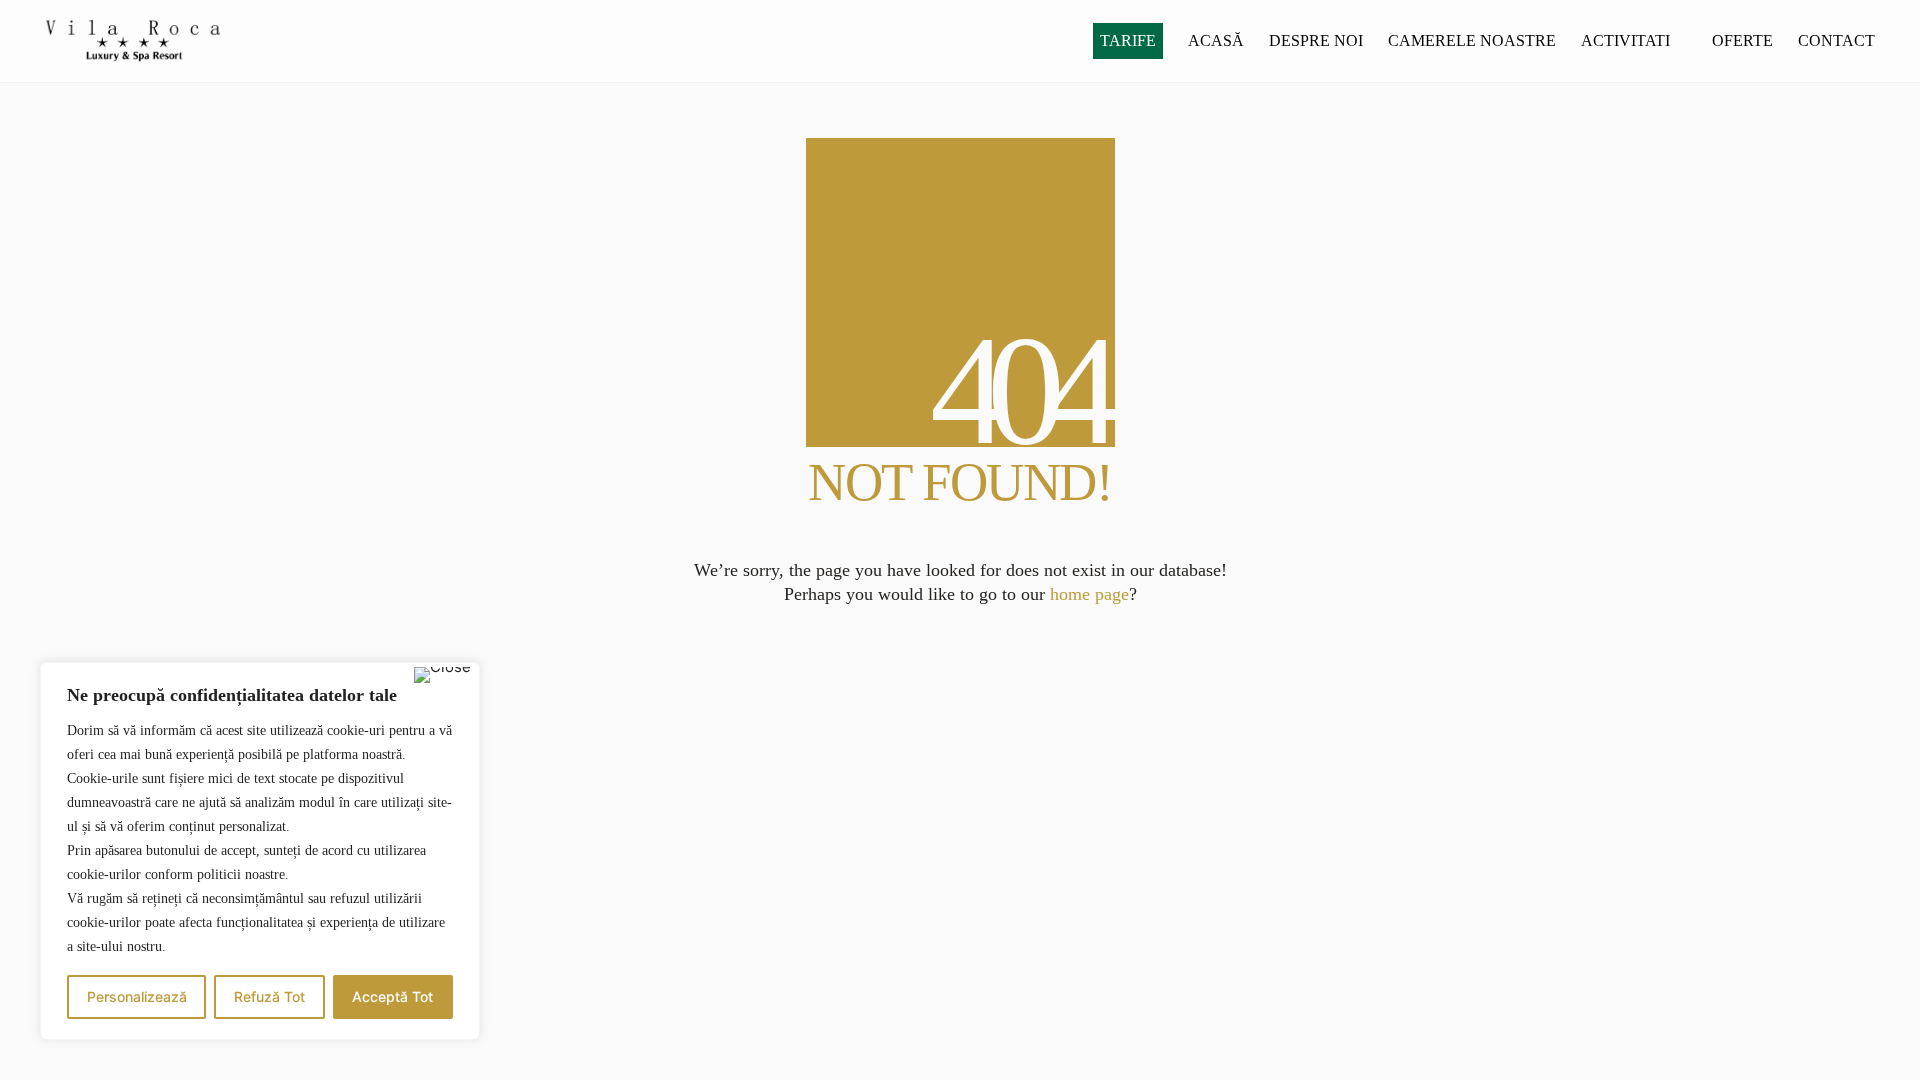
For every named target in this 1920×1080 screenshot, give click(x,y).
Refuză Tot (269, 996)
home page (1089, 594)
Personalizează (137, 996)
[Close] (442, 675)
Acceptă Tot (392, 996)
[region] (260, 851)
